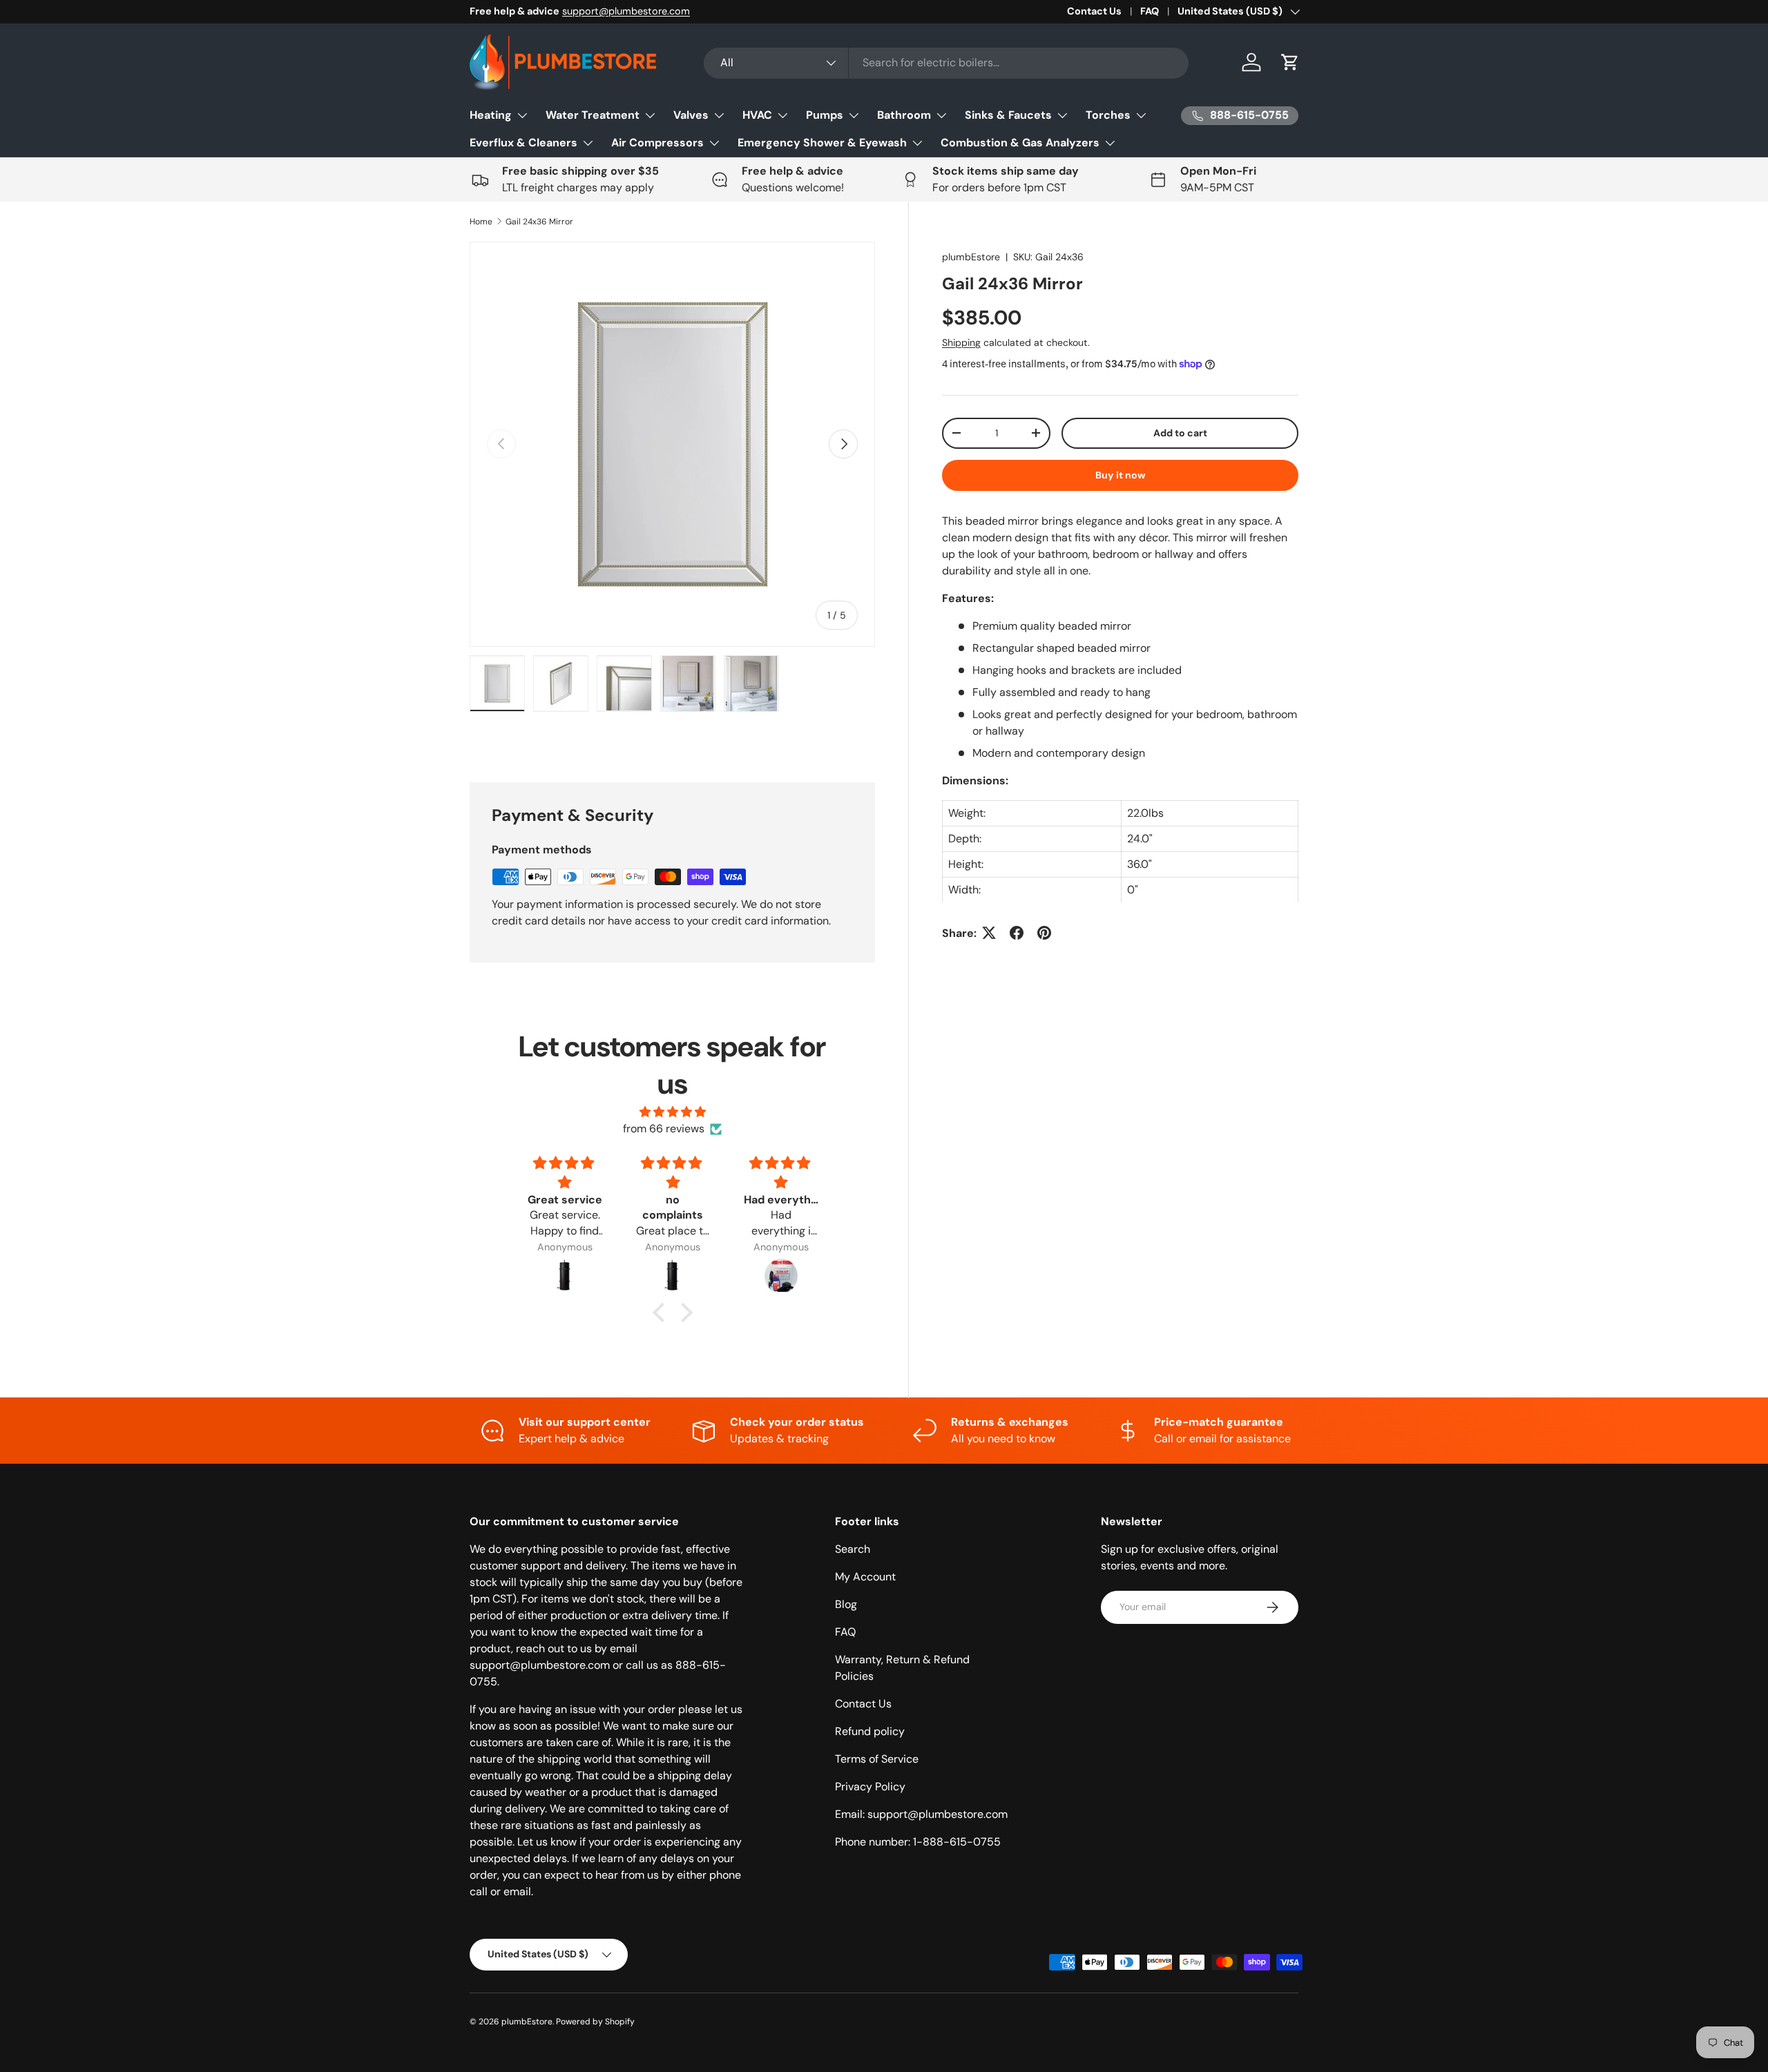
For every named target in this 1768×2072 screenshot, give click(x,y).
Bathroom (904, 115)
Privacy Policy (870, 1787)
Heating (491, 115)
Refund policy (870, 1731)
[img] (673, 1112)
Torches (1108, 115)
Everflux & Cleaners (523, 143)
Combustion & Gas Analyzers (1020, 143)
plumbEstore (971, 257)
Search (853, 1549)
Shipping (961, 342)
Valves (691, 115)
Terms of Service (877, 1759)
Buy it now (1121, 474)
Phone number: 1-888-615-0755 (918, 1842)
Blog (846, 1604)
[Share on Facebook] (1017, 933)
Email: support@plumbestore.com (921, 1814)
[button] (1290, 62)
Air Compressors (657, 143)
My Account (865, 1577)
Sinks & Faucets (1008, 115)
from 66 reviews (664, 1129)
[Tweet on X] (989, 933)
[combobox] (947, 62)
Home (481, 222)
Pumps (825, 115)
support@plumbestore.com (626, 11)
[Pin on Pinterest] (1044, 933)
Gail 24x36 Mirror (539, 222)
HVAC (757, 115)
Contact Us (1094, 11)
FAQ (1150, 11)
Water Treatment (593, 115)
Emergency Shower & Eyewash (822, 143)
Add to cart (1180, 432)
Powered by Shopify (595, 2022)
